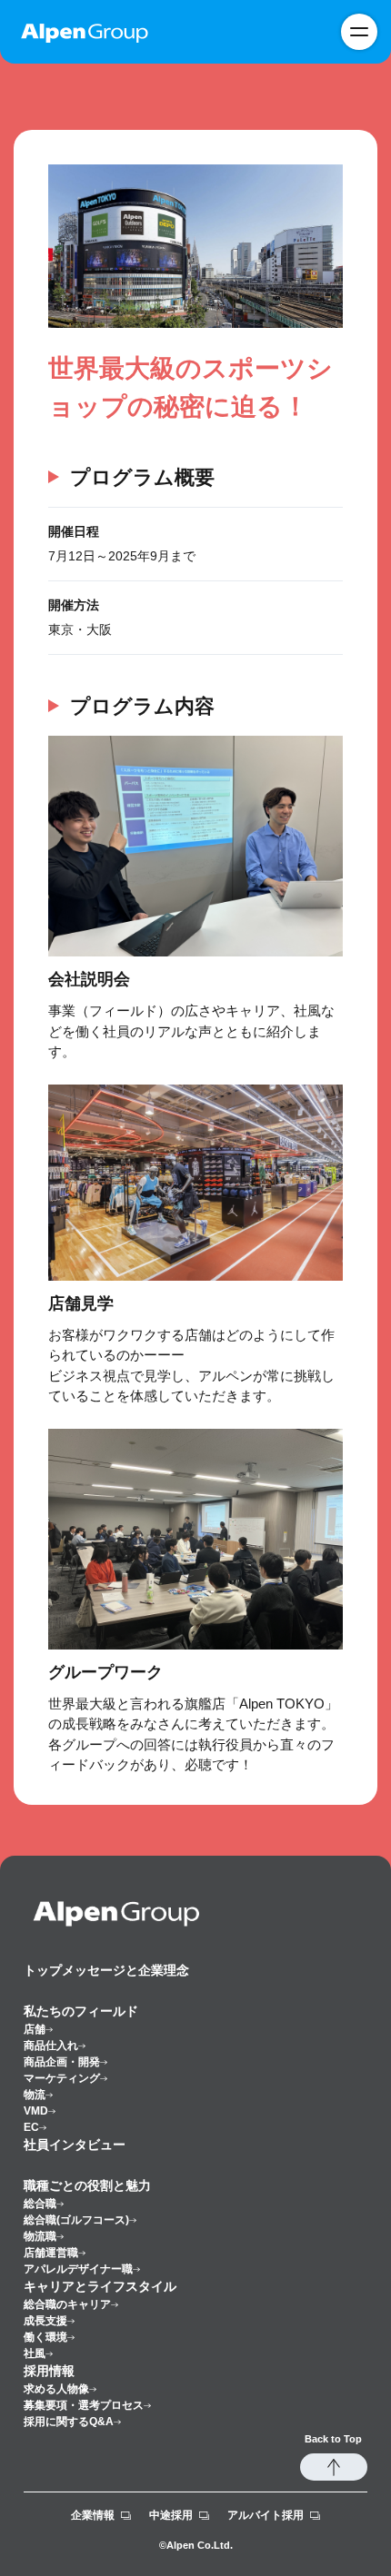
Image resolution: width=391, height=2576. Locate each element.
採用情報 (49, 2371)
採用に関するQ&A (69, 2422)
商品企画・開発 (62, 2062)
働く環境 (45, 2337)
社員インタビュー (75, 2145)
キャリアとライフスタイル (100, 2286)
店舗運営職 (51, 2253)
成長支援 (45, 2321)
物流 (35, 2095)
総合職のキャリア (67, 2304)
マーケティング (62, 2078)
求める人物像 (56, 2389)
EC (31, 2127)
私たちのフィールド (81, 2011)
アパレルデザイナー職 (78, 2269)
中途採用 (171, 2515)
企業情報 (93, 2515)
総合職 (40, 2204)
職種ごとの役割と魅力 (87, 2185)
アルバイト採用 (266, 2515)
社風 (35, 2353)
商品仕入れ (51, 2046)
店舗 (35, 2029)
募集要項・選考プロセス (84, 2405)
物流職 (40, 2236)
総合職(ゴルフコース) (76, 2220)
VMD (36, 2111)
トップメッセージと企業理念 (106, 1970)
